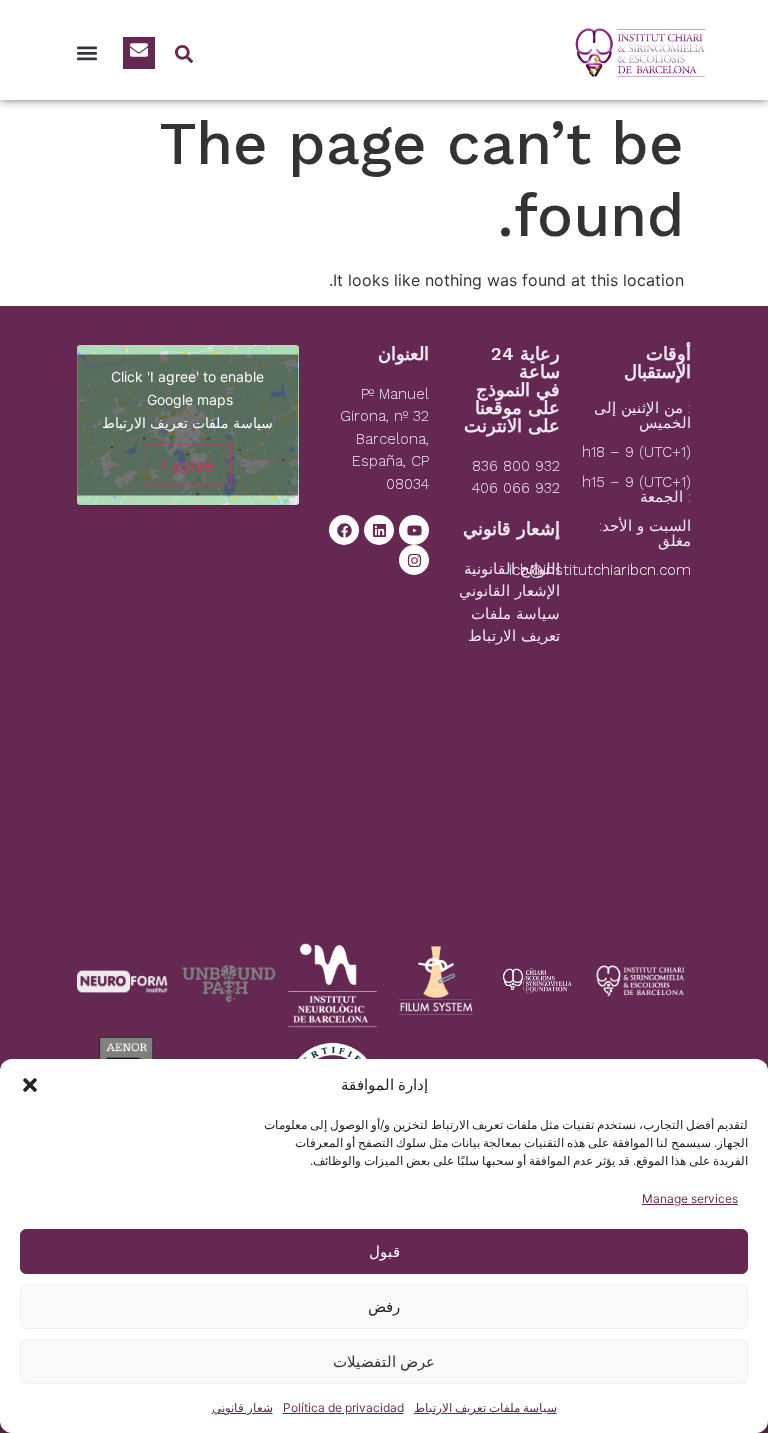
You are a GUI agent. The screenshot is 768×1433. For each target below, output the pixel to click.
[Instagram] (414, 560)
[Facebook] (344, 530)
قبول (384, 1251)
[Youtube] (414, 530)
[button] (30, 1085)
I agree (188, 464)
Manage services (690, 1198)
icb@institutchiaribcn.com (600, 570)
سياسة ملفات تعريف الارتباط (485, 1407)
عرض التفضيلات (384, 1361)
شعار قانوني (242, 1407)
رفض (384, 1306)
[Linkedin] (379, 530)
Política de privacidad (343, 1407)
